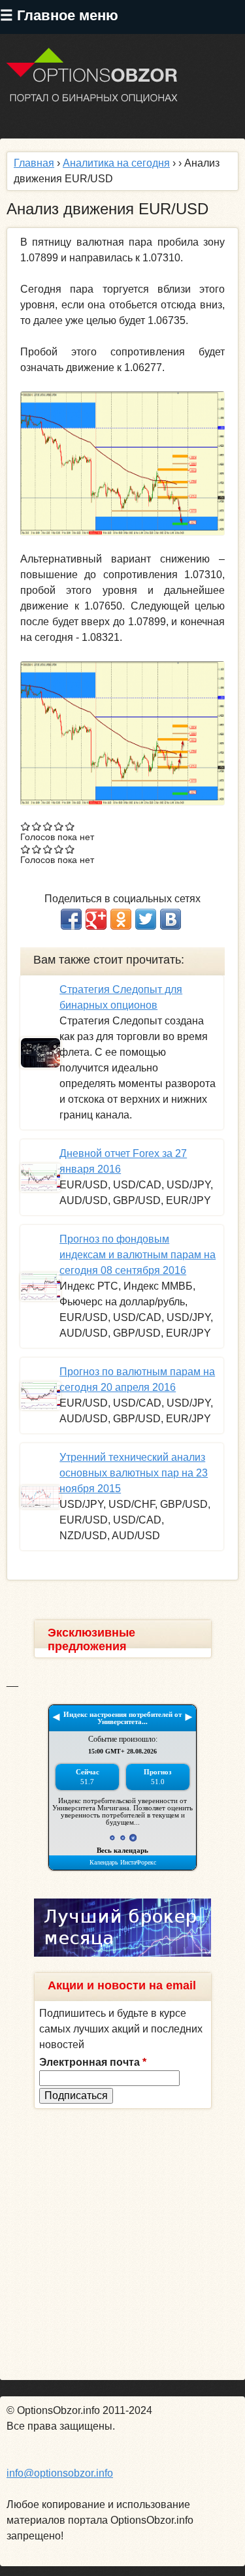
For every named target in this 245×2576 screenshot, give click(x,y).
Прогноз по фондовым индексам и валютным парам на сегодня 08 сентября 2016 (138, 1255)
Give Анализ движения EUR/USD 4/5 (59, 826)
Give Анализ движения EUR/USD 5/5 (70, 826)
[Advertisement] (122, 2244)
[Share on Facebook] (71, 919)
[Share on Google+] (96, 919)
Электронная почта (93, 2062)
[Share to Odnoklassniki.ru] (121, 919)
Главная (34, 163)
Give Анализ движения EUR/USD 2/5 (37, 826)
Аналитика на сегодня (116, 163)
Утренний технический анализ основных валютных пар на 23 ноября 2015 (134, 1473)
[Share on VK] (171, 919)
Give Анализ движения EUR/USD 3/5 (48, 826)
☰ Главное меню (59, 15)
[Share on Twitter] (146, 919)
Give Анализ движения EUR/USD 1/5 (26, 826)
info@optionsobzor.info (60, 2473)
